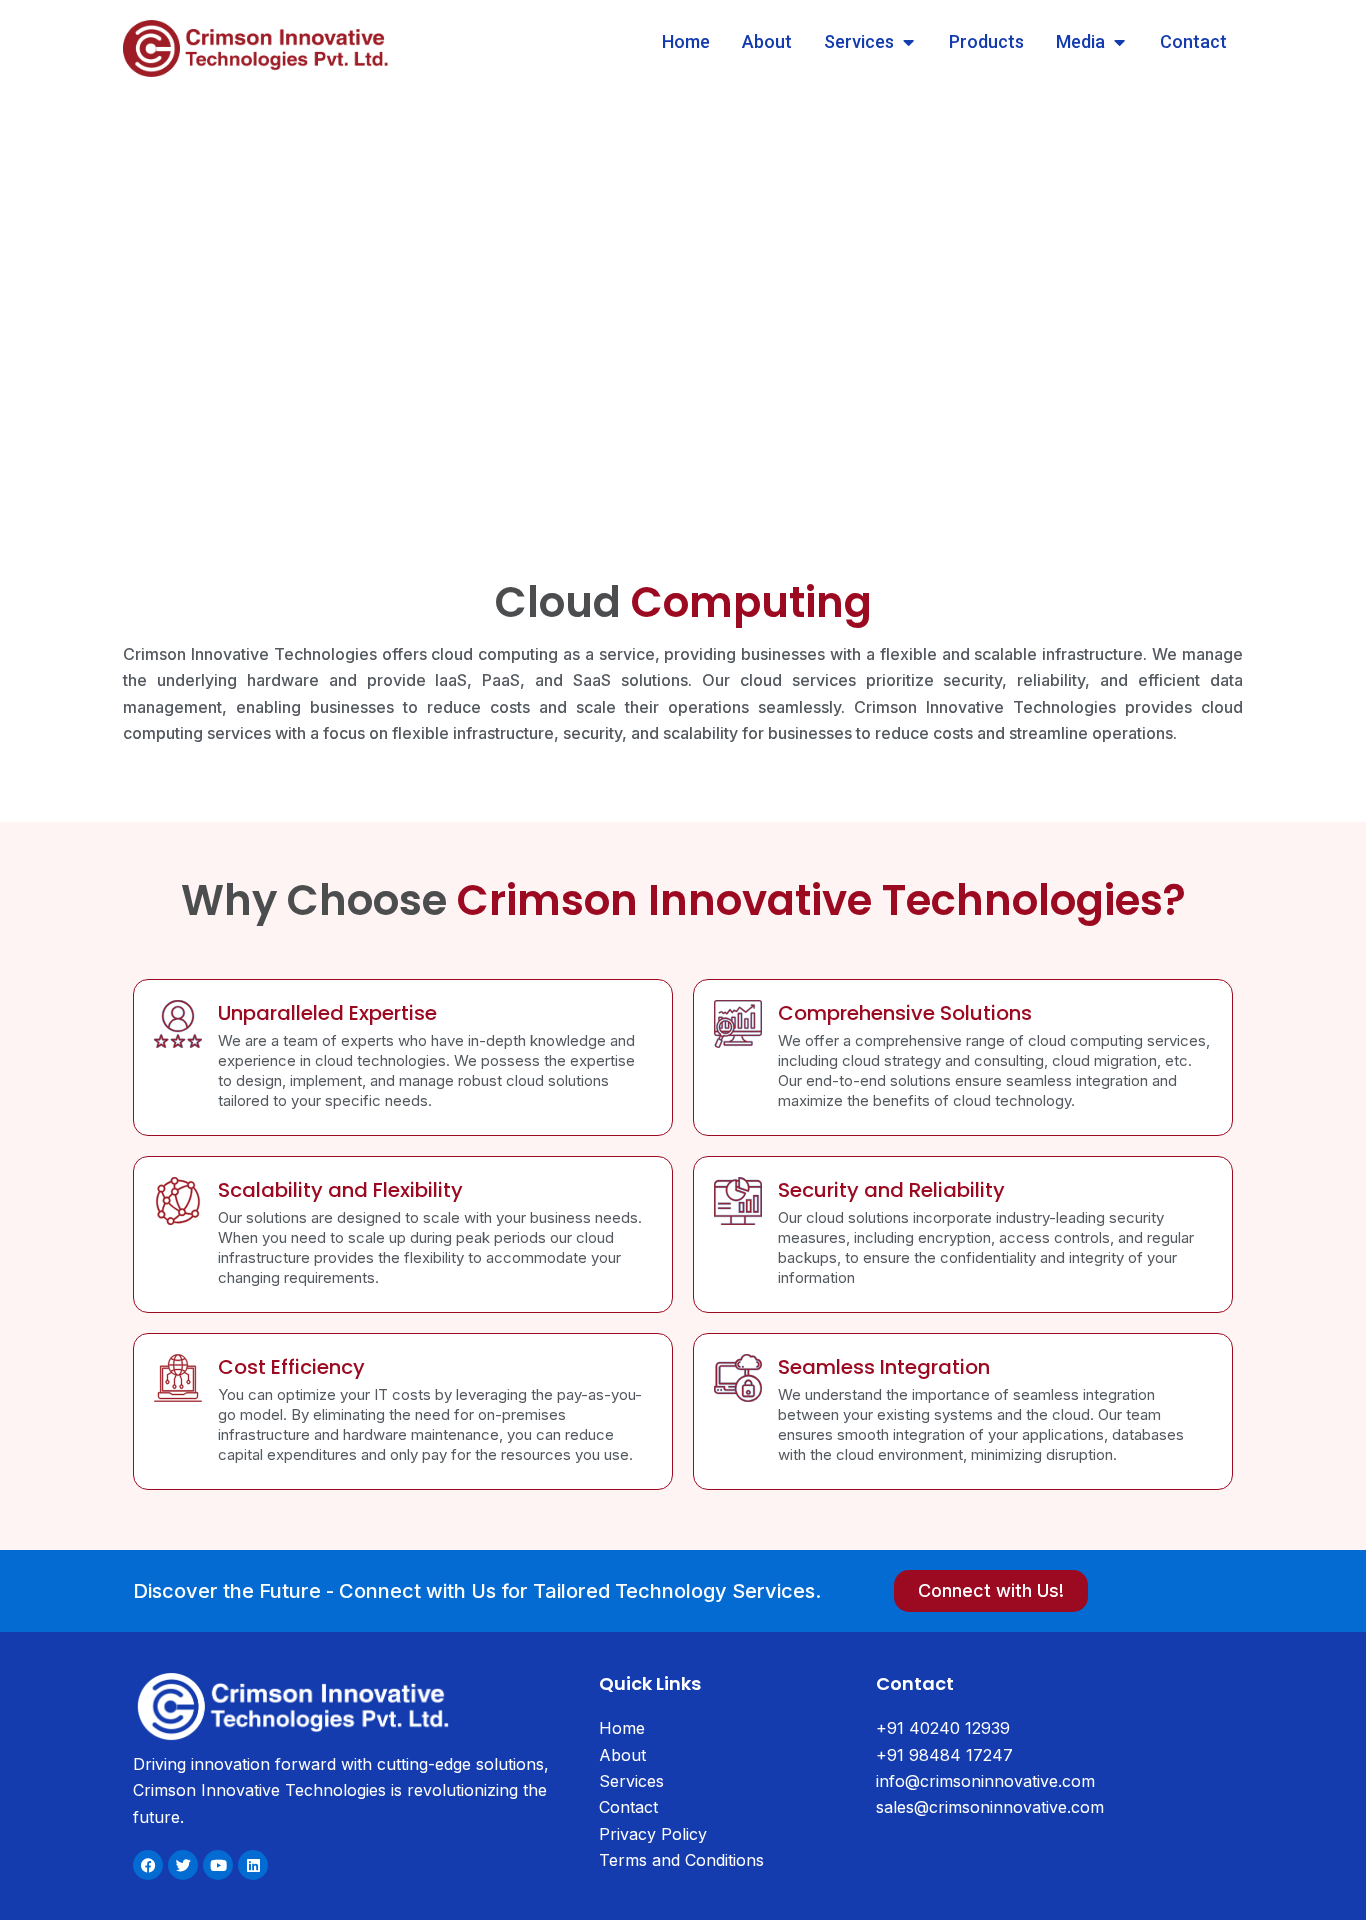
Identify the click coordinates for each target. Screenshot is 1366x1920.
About (767, 41)
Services (859, 41)
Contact (1193, 41)
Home (686, 41)
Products (986, 41)
